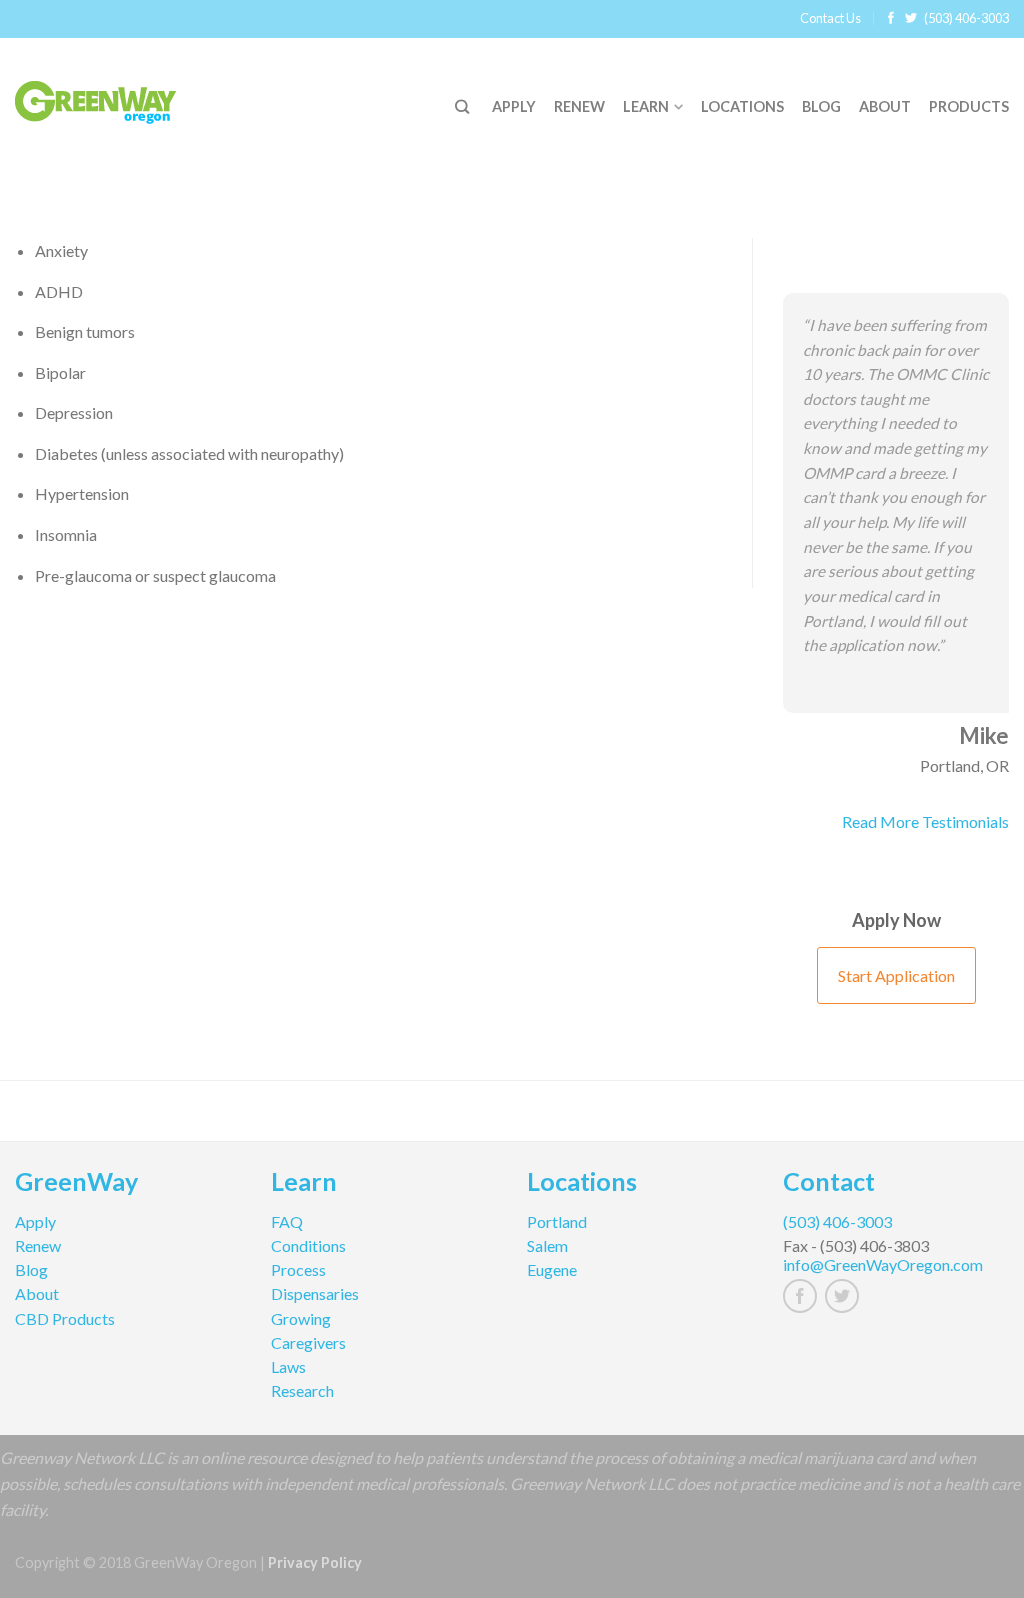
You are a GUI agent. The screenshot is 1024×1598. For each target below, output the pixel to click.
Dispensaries (315, 1293)
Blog (821, 106)
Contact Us (830, 18)
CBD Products (65, 1318)
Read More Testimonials (925, 821)
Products (969, 106)
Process (298, 1269)
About (885, 106)
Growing (301, 1318)
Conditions (308, 1245)
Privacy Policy (315, 1562)
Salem (547, 1245)
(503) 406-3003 (966, 18)
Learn (646, 106)
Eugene (552, 1269)
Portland (557, 1221)
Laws (288, 1366)
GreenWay (76, 1184)
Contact (829, 1184)
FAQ (287, 1221)
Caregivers (308, 1342)
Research (302, 1390)
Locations (742, 106)
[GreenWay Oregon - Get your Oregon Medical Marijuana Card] (120, 97)
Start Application (896, 975)
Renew (579, 106)
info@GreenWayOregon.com (883, 1264)
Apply (514, 106)
